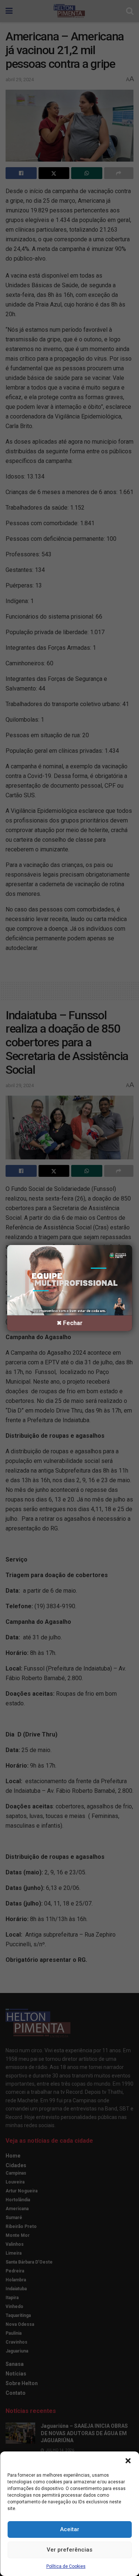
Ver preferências (69, 2550)
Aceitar (70, 2529)
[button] (128, 2461)
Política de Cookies (66, 2566)
